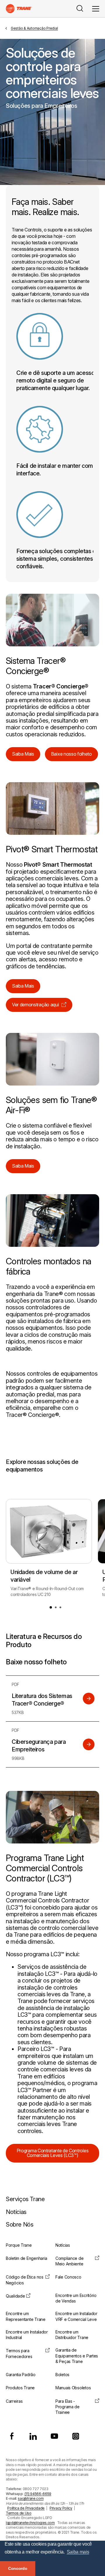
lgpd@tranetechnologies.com (30, 2523)
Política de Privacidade (26, 2508)
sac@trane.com (31, 2498)
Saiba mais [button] (78, 2552)
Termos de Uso (19, 2513)
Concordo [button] (18, 2568)
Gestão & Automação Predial (34, 28)
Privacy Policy (61, 2508)
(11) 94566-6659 (38, 2494)
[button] (51, 1607)
